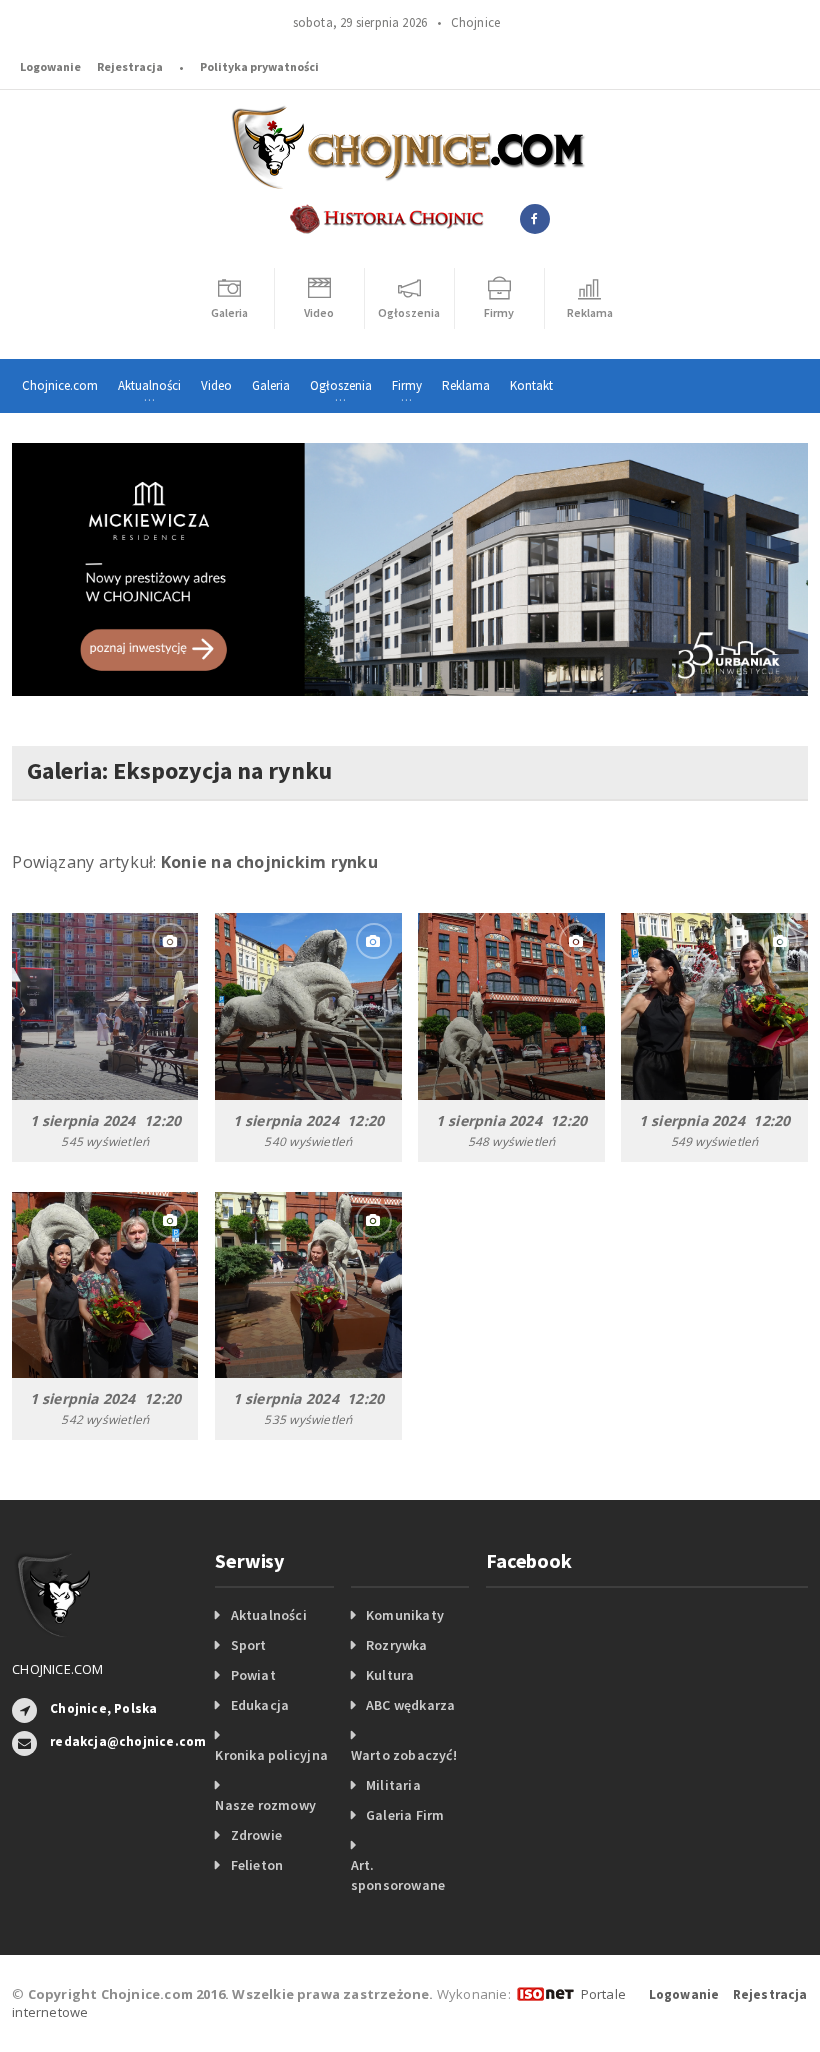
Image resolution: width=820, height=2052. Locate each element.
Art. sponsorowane (398, 1875)
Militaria (393, 1785)
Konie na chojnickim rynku (269, 862)
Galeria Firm (405, 1815)
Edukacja (260, 1705)
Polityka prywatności (259, 66)
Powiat (253, 1675)
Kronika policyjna (271, 1755)
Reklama (466, 385)
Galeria (271, 385)
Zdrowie (256, 1835)
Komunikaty (405, 1615)
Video (216, 385)
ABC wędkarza (411, 1705)
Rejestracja (130, 66)
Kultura (390, 1675)
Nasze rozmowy (265, 1805)
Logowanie (50, 66)
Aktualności (269, 1615)
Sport (249, 1645)
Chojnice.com (60, 385)
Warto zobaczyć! (404, 1755)
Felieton (257, 1865)
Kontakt (531, 385)
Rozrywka (397, 1645)
